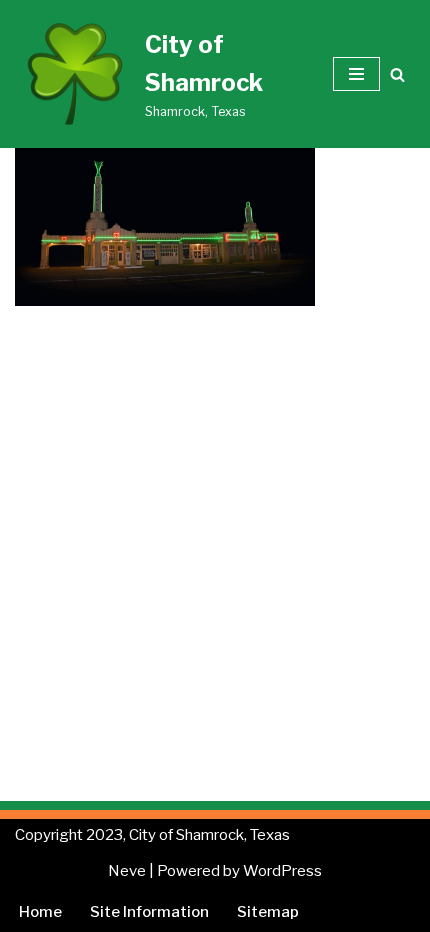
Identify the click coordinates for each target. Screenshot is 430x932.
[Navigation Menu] (356, 74)
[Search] (397, 74)
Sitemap (268, 912)
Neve (127, 871)
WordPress (282, 871)
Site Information (149, 912)
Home (40, 912)
